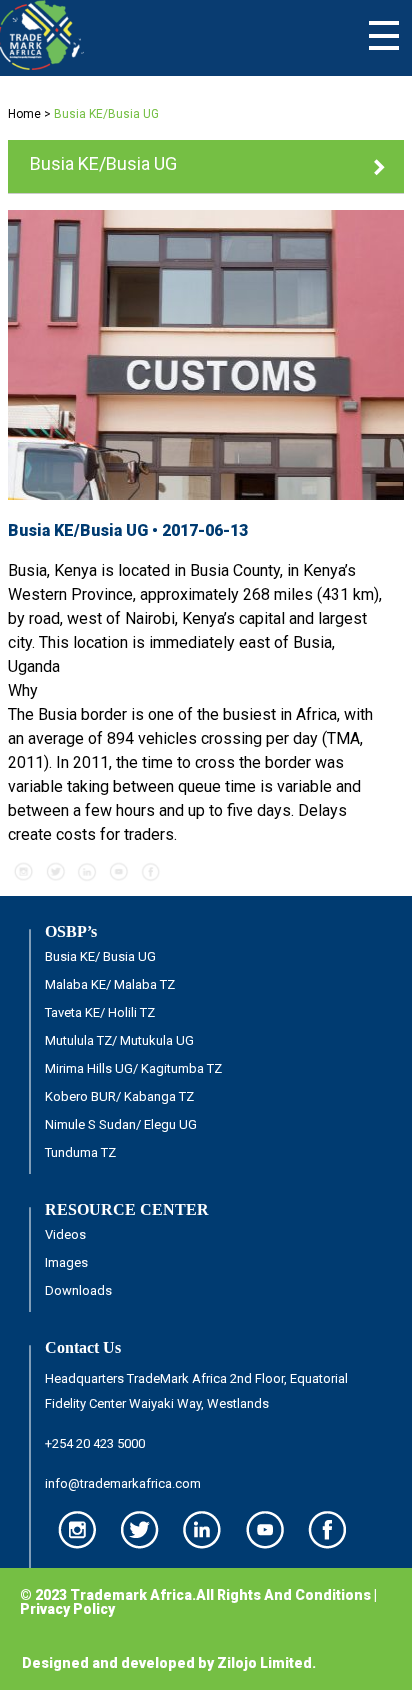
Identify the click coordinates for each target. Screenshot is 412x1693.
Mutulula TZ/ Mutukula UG (119, 1040)
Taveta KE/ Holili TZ (100, 1012)
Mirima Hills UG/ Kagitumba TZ (133, 1068)
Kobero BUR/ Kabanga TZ (119, 1096)
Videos (65, 1234)
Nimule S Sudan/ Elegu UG (121, 1124)
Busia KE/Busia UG (103, 163)
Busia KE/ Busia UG (100, 956)
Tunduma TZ (80, 1152)
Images (66, 1262)
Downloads (78, 1290)
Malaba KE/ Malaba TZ (110, 984)
